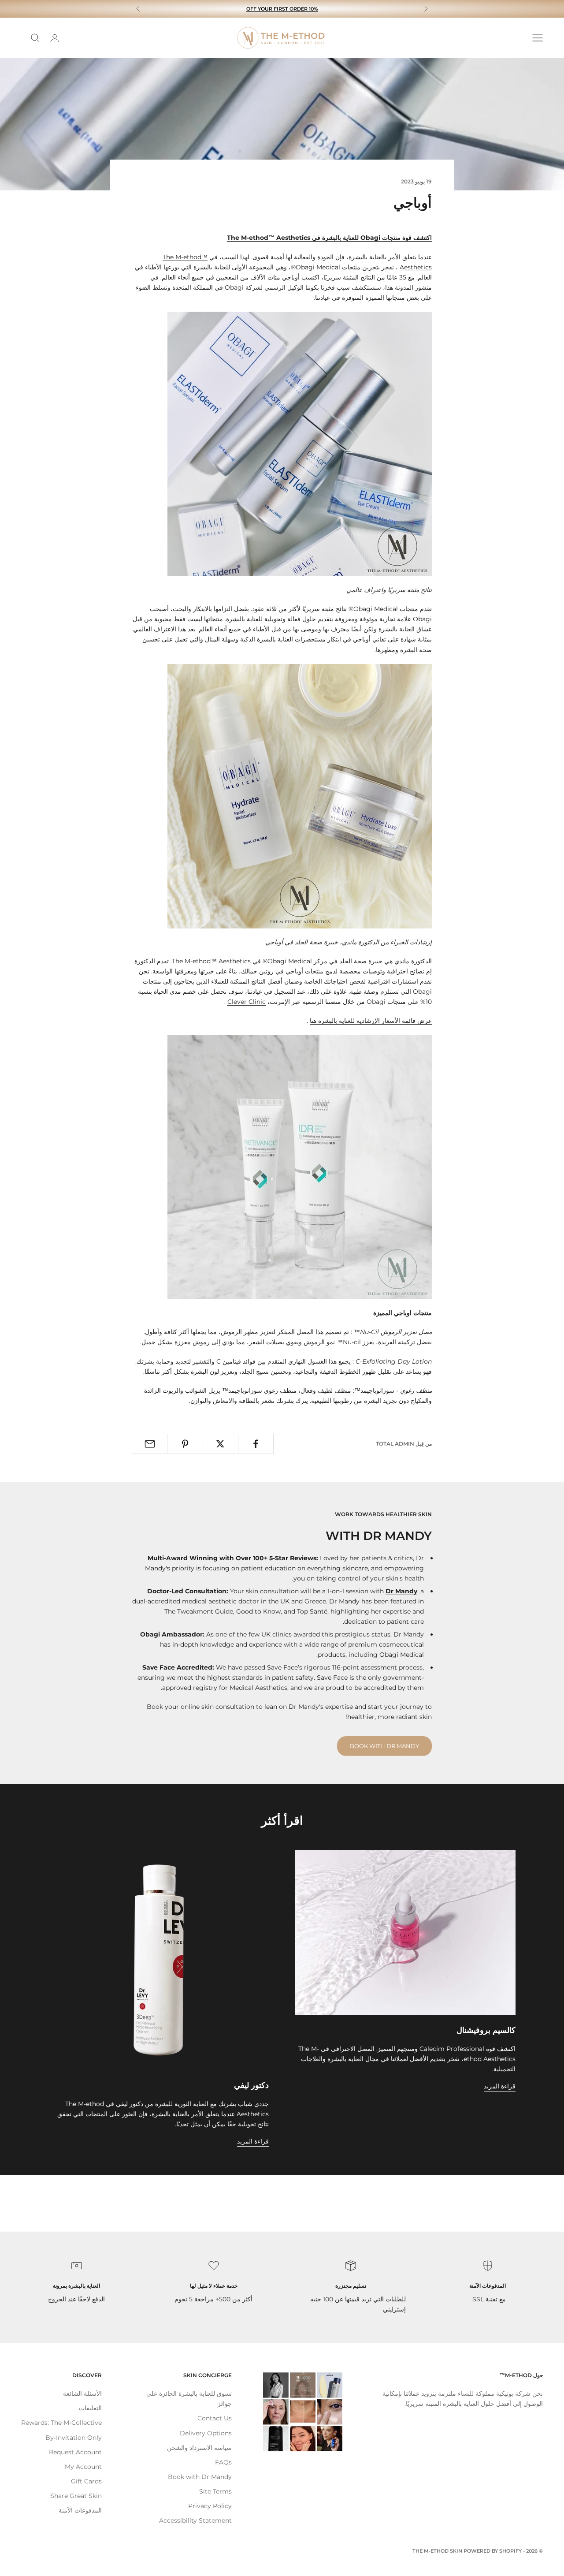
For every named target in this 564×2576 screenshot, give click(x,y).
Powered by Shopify (493, 2551)
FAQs (223, 2462)
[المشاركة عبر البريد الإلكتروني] (150, 1444)
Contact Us (215, 2418)
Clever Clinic (247, 1002)
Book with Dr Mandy (384, 1746)
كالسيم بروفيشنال (486, 2030)
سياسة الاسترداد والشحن (199, 2448)
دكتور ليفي (251, 2085)
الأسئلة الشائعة (82, 2393)
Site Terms (215, 2491)
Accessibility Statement (195, 2520)
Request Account (75, 2452)
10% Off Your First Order (282, 9)
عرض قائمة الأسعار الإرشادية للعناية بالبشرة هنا (371, 1021)
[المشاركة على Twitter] (221, 1444)
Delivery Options (206, 2433)
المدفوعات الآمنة (80, 2510)
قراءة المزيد (500, 2086)
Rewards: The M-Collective (61, 2423)
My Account (83, 2467)
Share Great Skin (76, 2496)
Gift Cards (86, 2481)
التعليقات (90, 2408)
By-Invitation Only (74, 2438)
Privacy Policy (210, 2506)
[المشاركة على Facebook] (256, 1444)
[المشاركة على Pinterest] (185, 1444)
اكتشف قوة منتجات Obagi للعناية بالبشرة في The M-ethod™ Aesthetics (329, 238)
